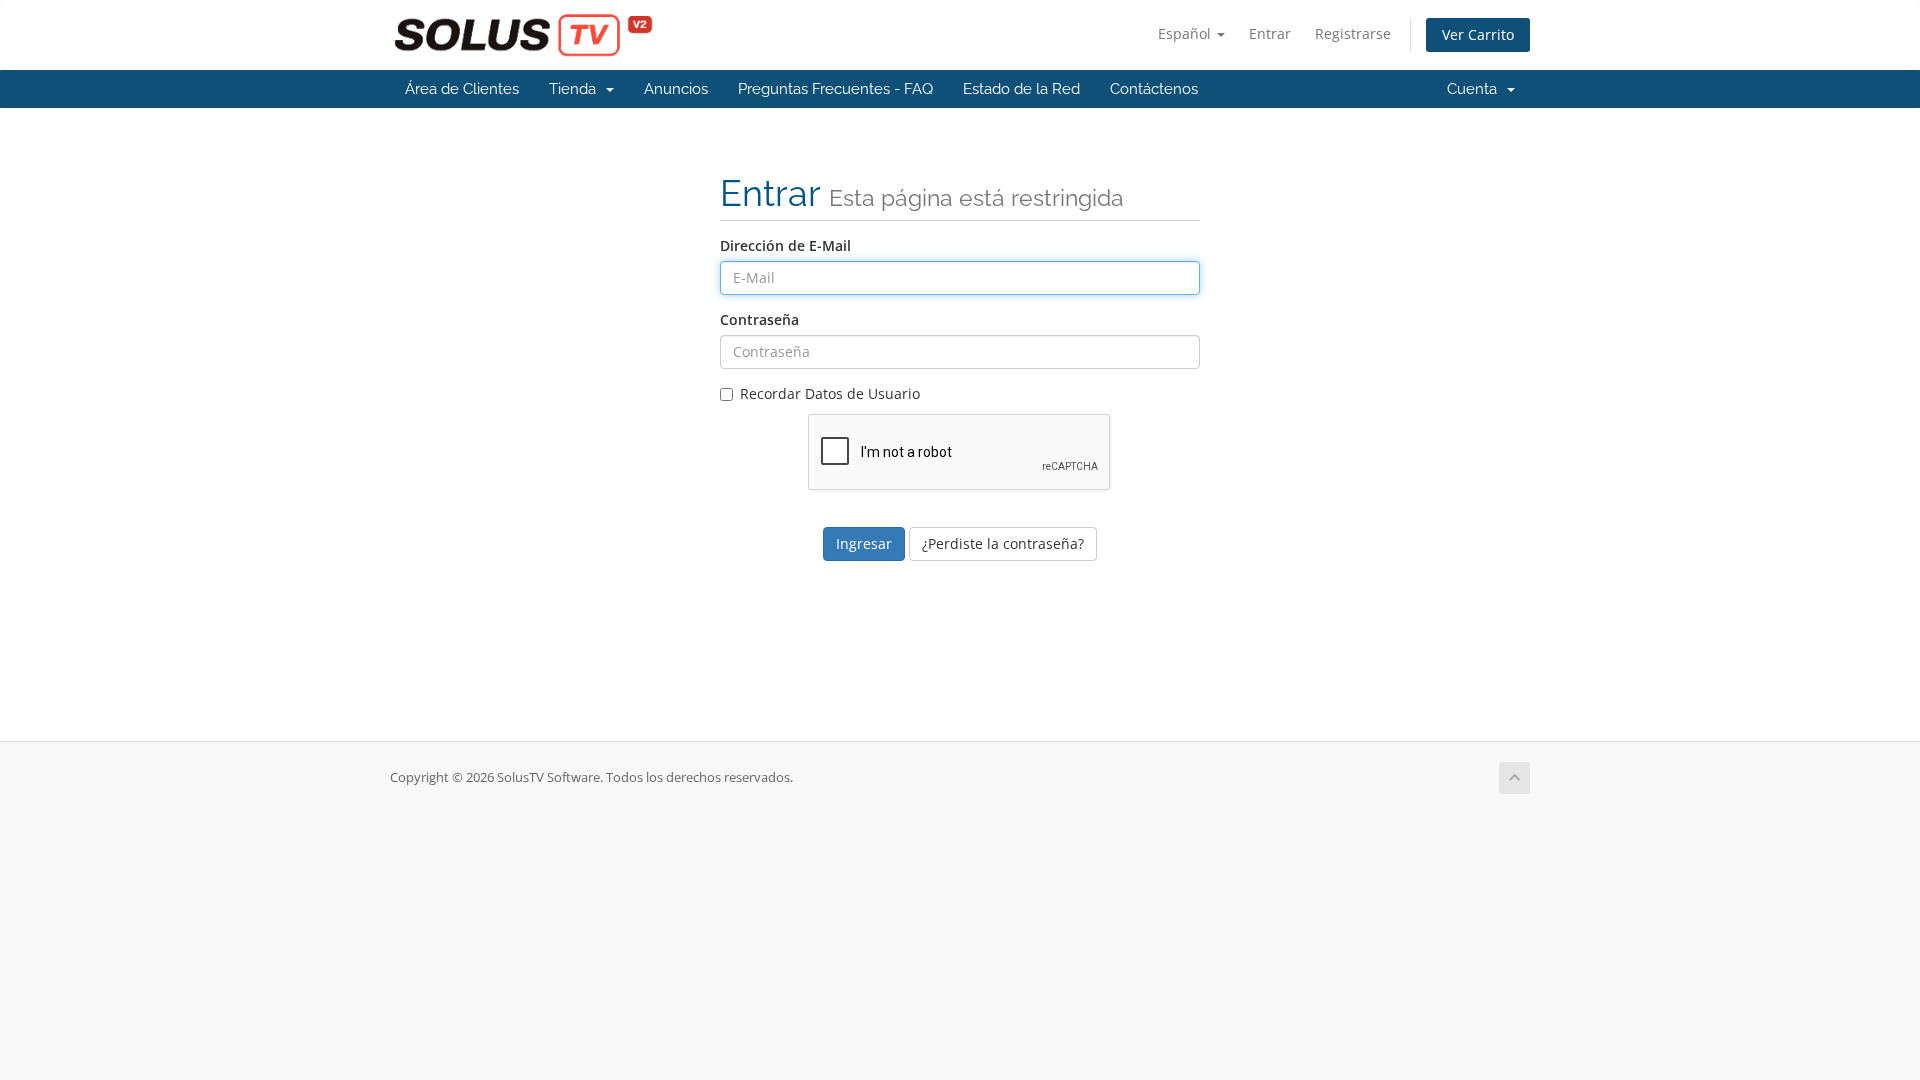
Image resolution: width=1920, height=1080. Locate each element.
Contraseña (759, 319)
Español (1186, 33)
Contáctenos (1154, 89)
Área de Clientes (462, 89)
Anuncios (676, 89)
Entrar (1270, 33)
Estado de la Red (1021, 89)
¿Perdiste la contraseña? (1003, 543)
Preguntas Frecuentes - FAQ (835, 89)
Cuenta (1476, 89)
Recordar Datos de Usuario (830, 393)
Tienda (576, 89)
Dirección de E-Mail (785, 245)
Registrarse (1353, 33)
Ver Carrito (1478, 34)
